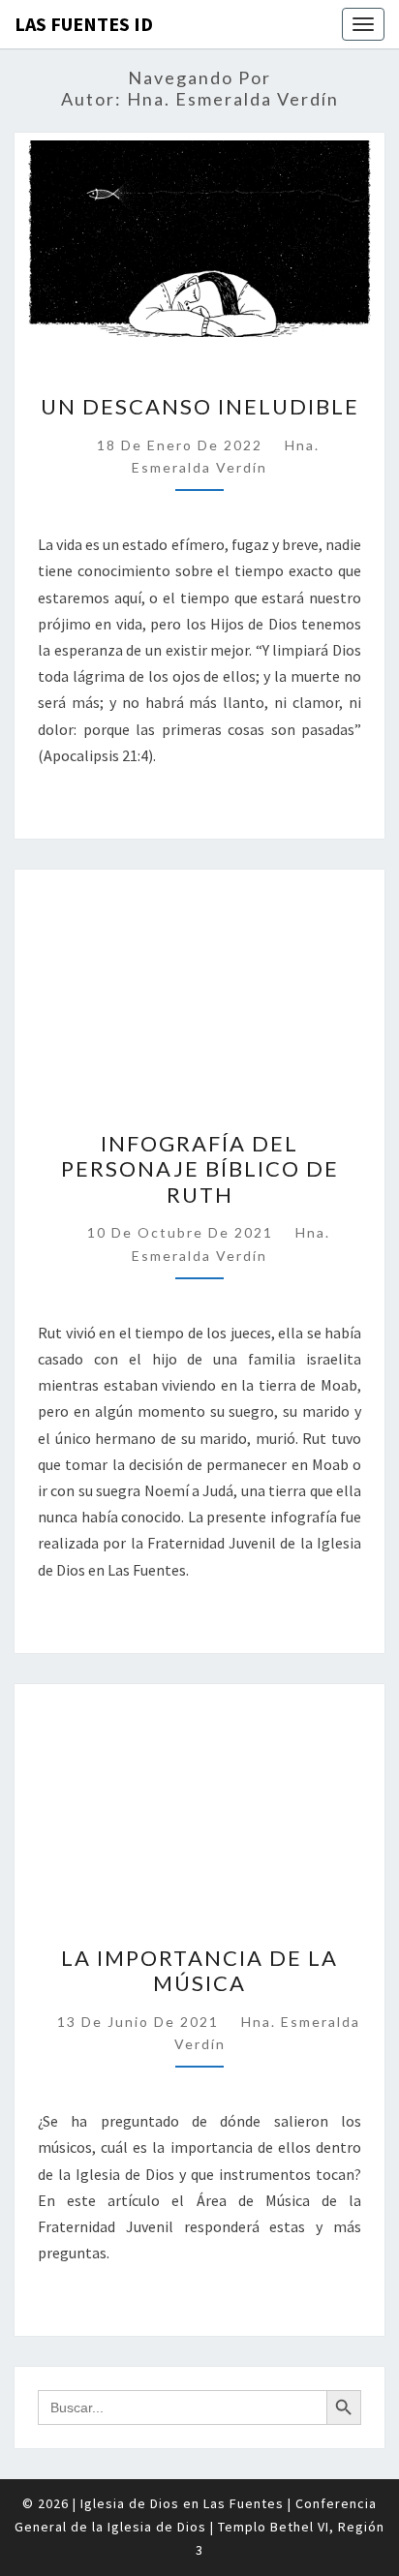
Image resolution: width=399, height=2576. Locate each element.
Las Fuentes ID (84, 24)
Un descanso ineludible (200, 406)
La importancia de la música (199, 1970)
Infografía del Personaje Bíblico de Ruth (200, 1169)
